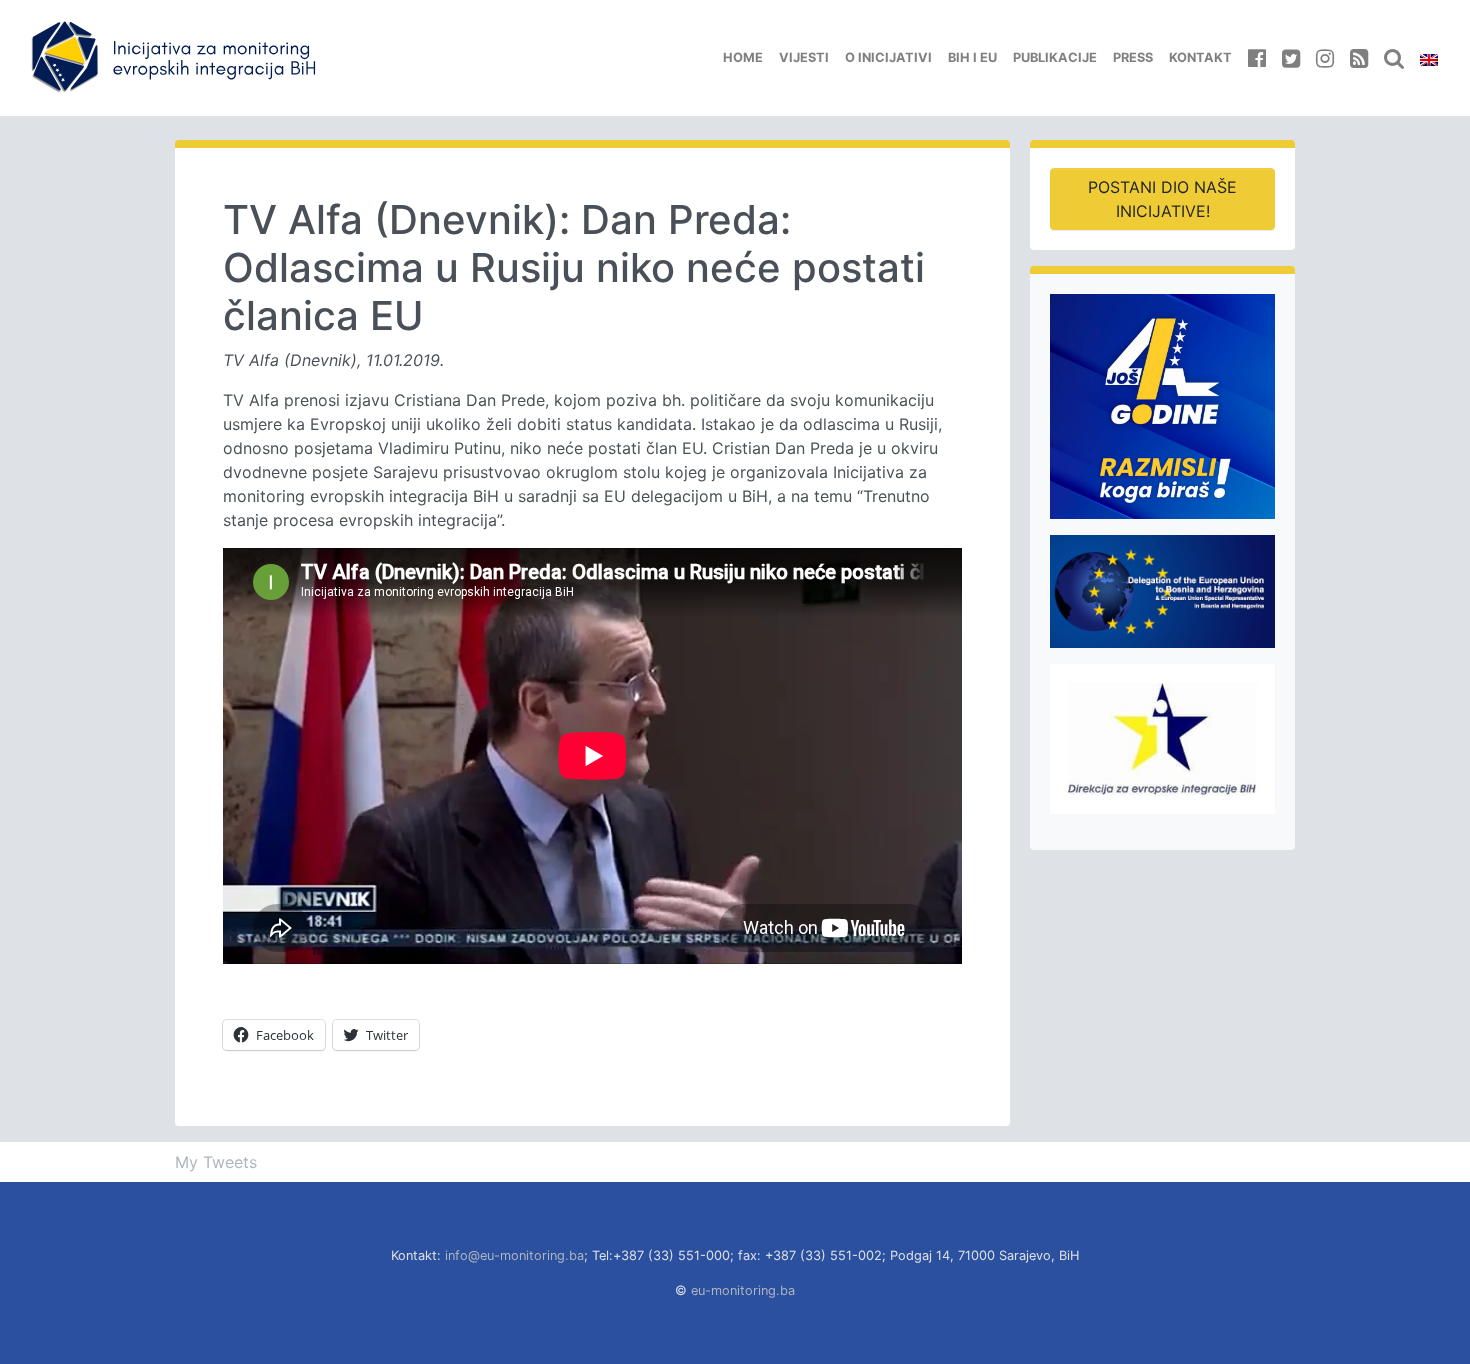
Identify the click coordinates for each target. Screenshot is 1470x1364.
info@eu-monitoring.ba (514, 1255)
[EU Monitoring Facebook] (1257, 58)
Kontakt (1200, 57)
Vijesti (804, 57)
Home (743, 57)
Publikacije (1055, 57)
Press (1133, 57)
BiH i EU (972, 57)
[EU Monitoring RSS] (1359, 58)
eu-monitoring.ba (743, 1290)
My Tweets (216, 1162)
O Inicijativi (888, 57)
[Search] (1394, 58)
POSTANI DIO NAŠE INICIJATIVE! (1162, 199)
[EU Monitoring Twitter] (1291, 58)
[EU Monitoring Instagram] (1325, 58)
